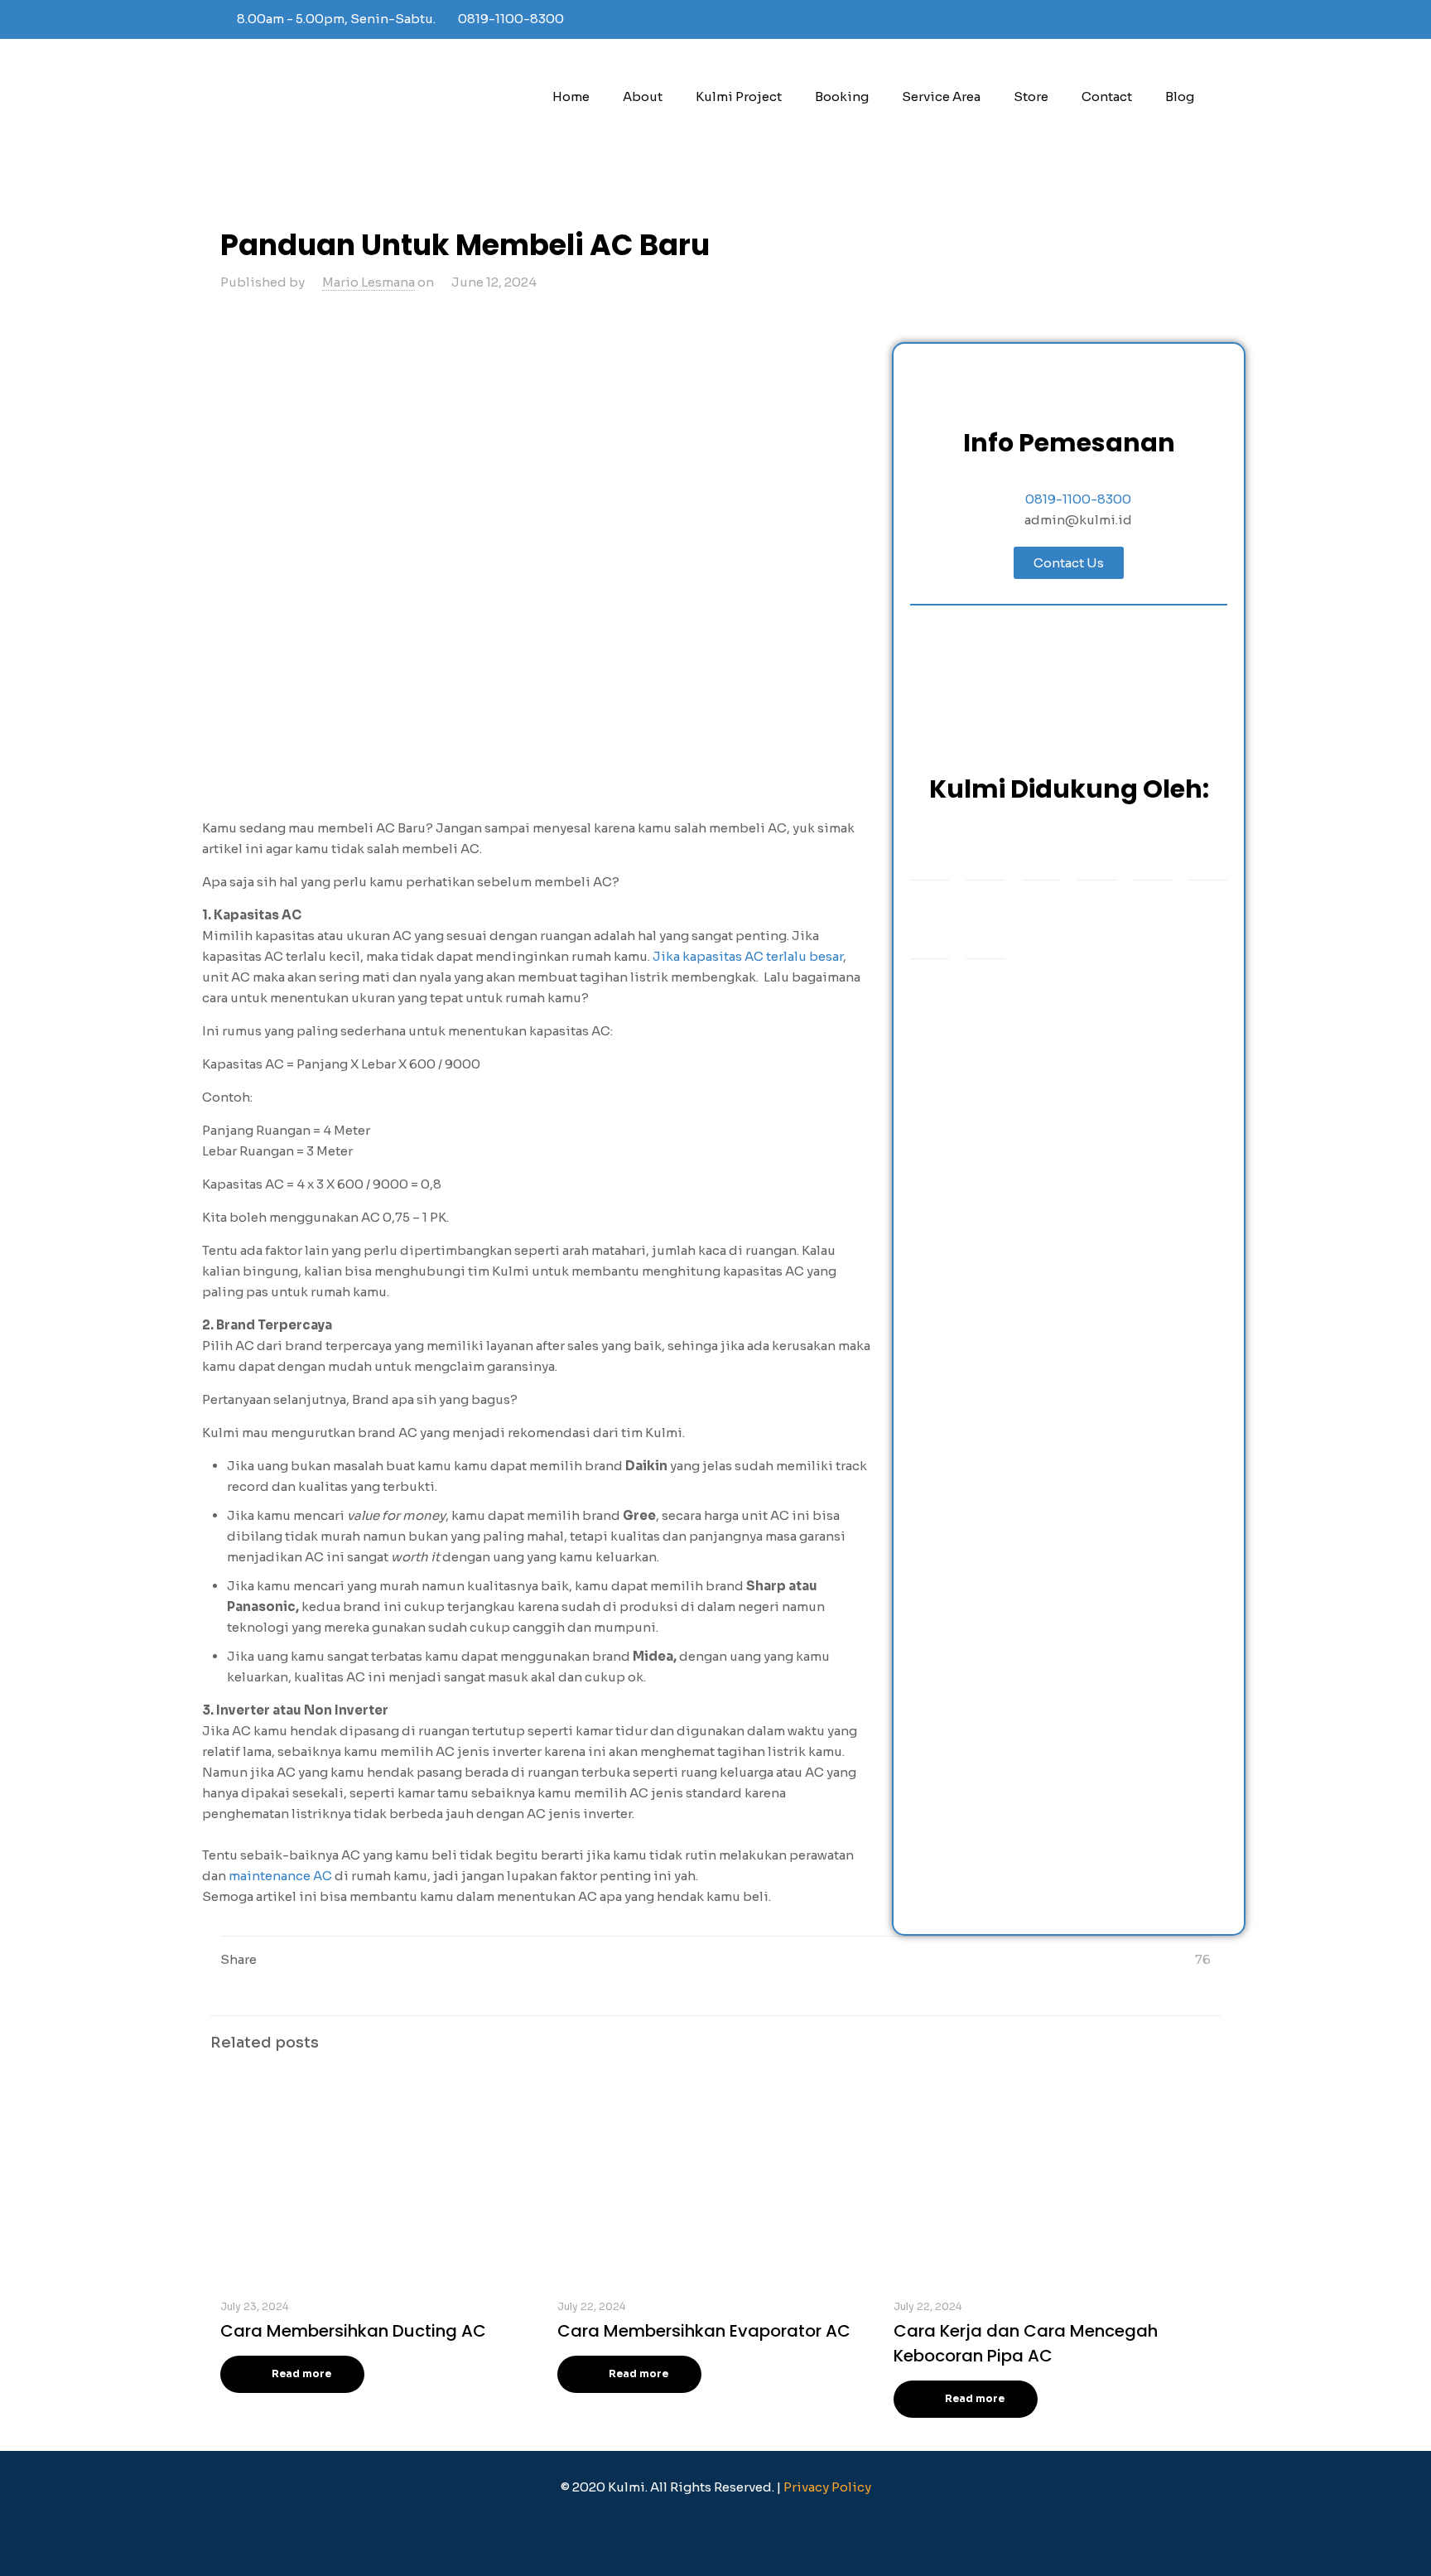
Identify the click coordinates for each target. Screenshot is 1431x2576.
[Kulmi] (361, 97)
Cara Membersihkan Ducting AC (353, 2331)
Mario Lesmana (369, 282)
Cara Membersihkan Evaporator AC (704, 2331)
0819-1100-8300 (511, 19)
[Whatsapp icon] (1185, 19)
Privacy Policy (827, 2487)
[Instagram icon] (1164, 19)
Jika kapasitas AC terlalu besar (748, 956)
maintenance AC (280, 1876)
